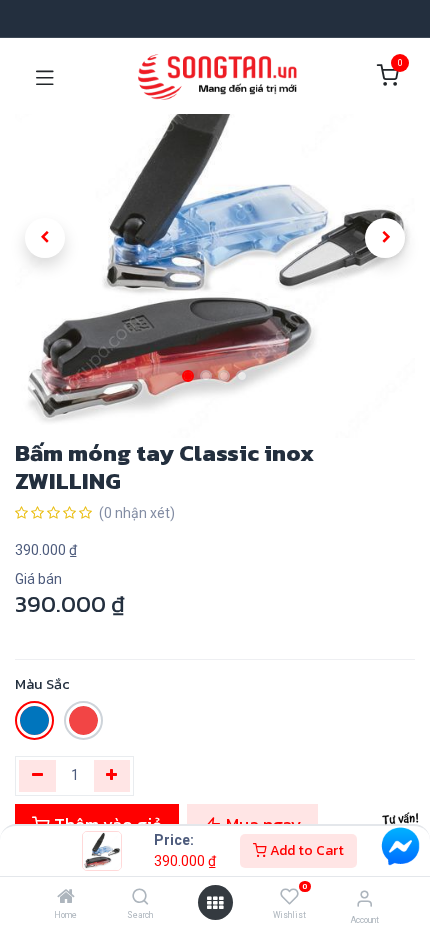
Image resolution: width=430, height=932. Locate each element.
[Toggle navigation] (45, 76)
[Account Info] (364, 898)
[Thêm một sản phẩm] (112, 776)
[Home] (66, 898)
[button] (45, 238)
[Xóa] (37, 776)
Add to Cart (305, 850)
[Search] (140, 898)
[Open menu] (215, 903)
